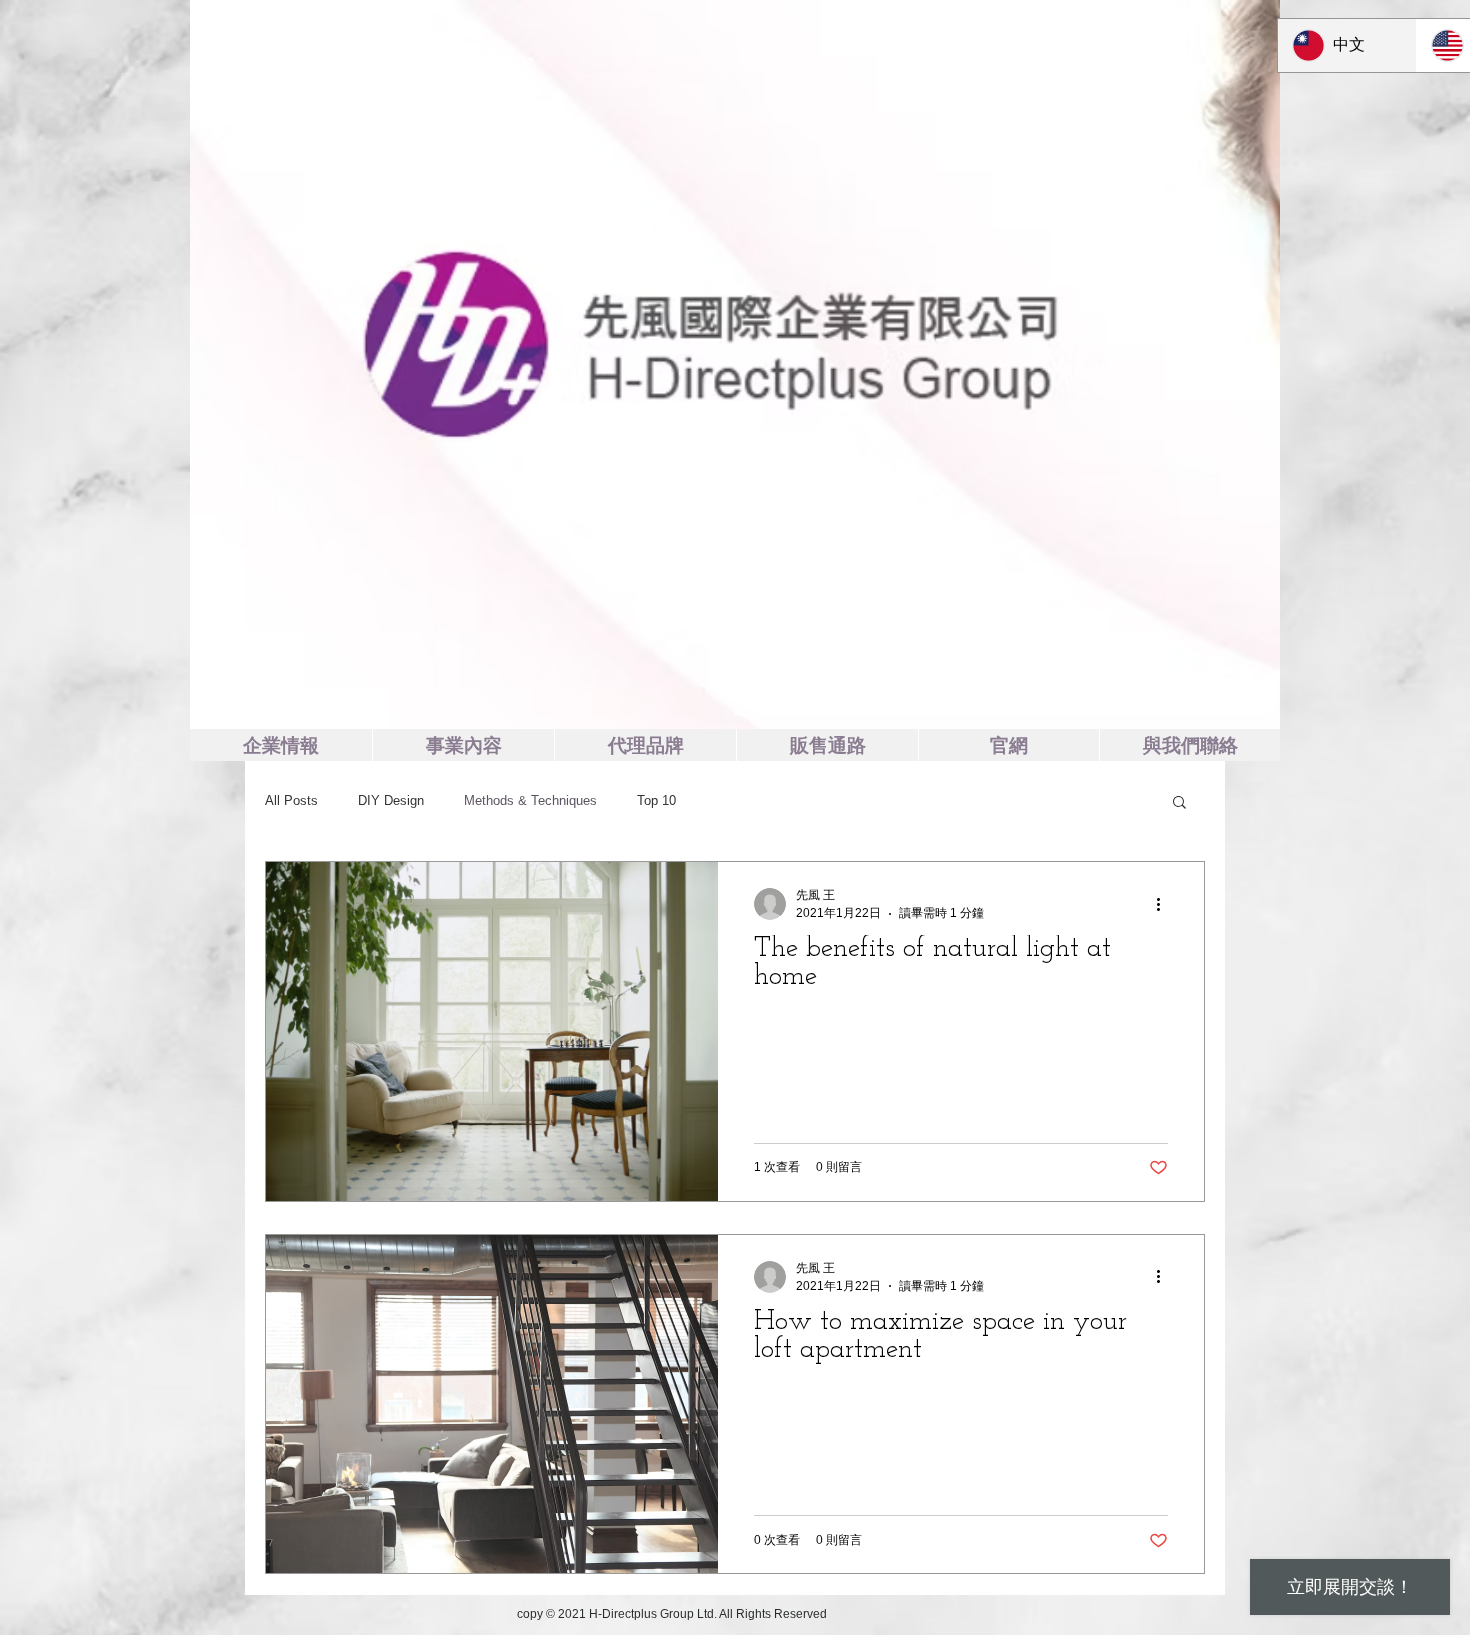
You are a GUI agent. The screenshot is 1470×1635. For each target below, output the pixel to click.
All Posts (291, 800)
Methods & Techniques (530, 800)
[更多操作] (1165, 904)
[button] (1179, 803)
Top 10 (656, 800)
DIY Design (391, 800)
